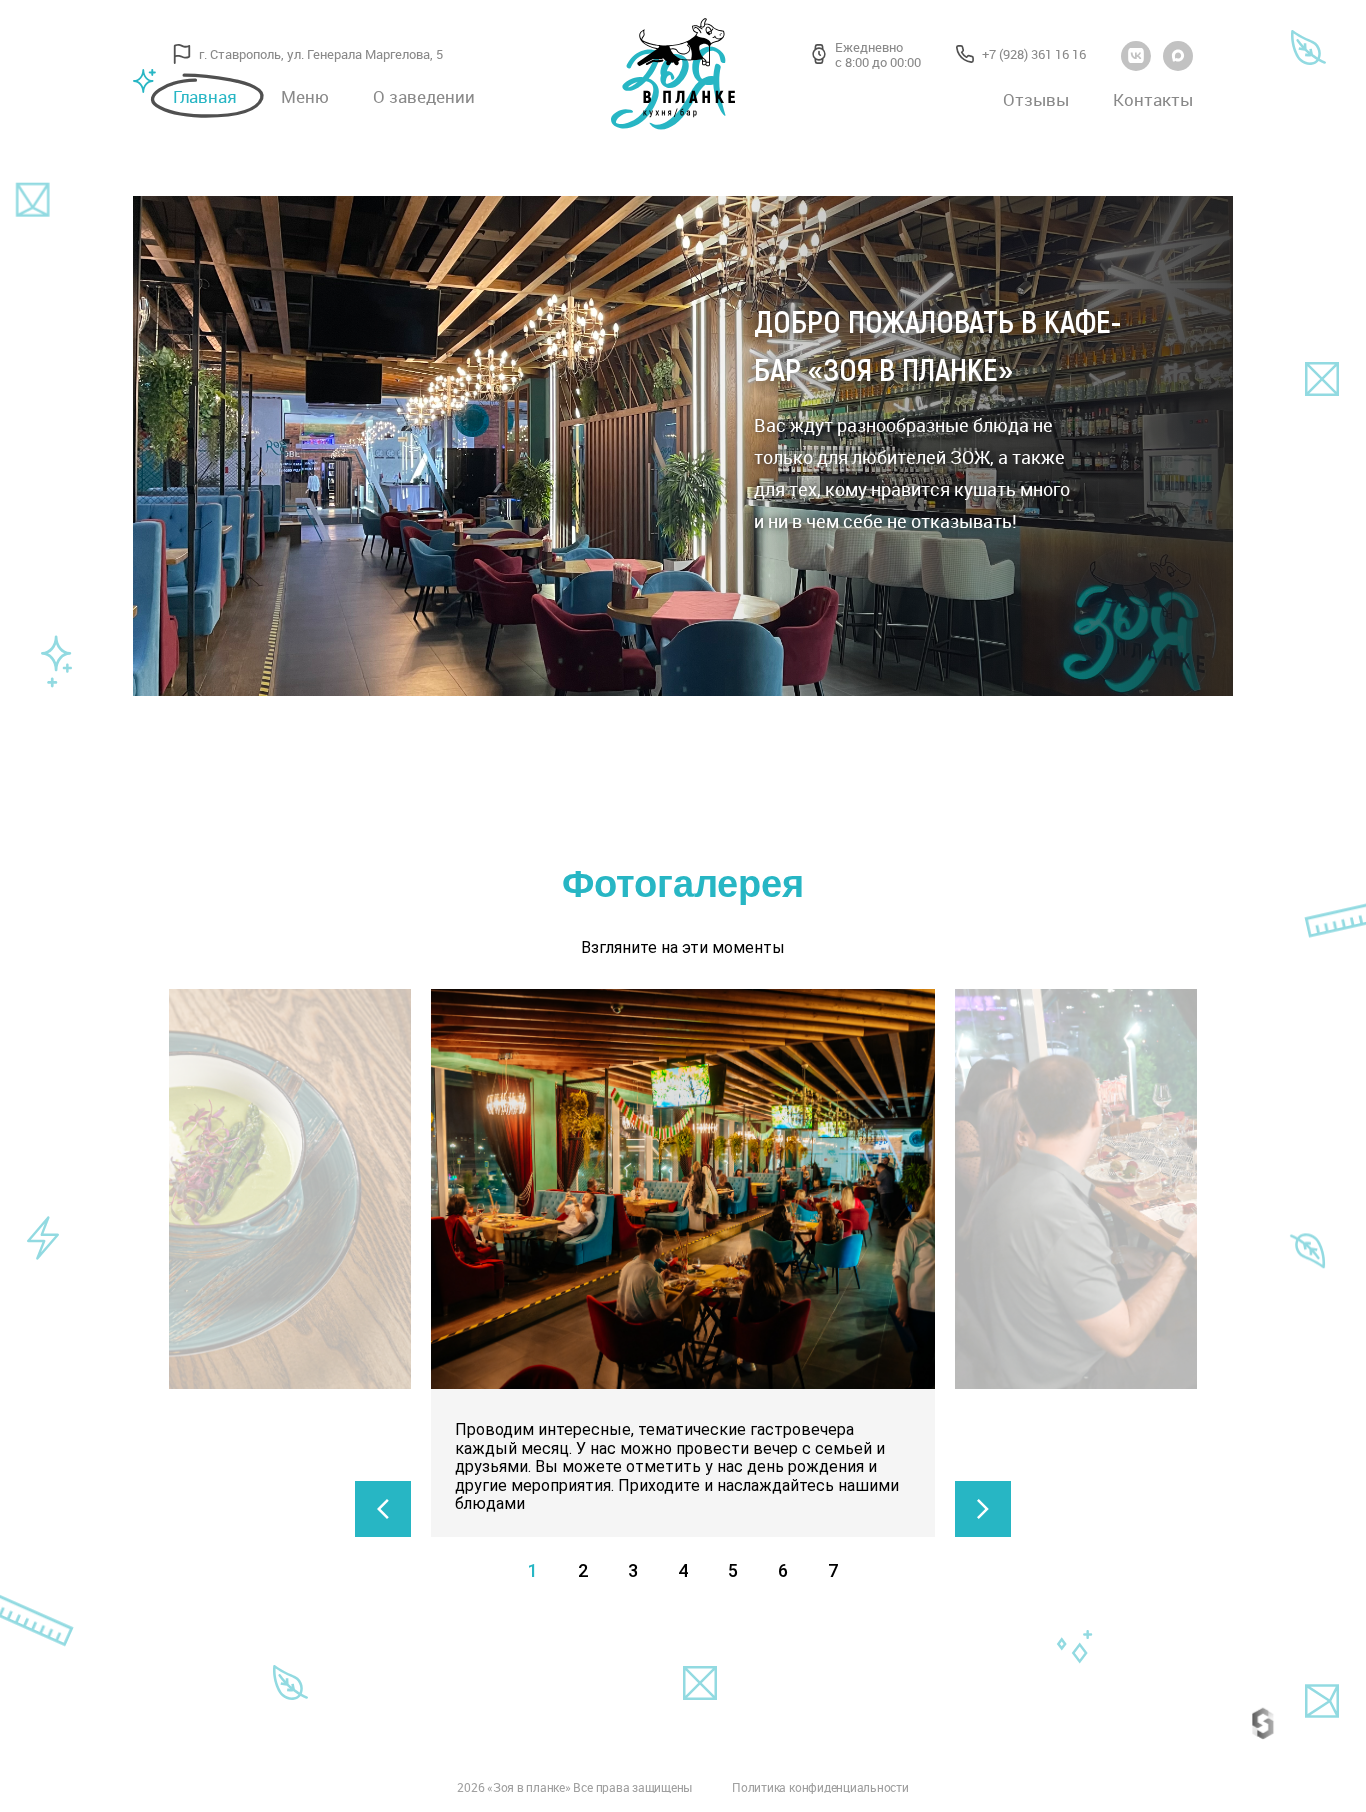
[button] (383, 1509)
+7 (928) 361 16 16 (1034, 55)
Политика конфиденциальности (820, 1788)
